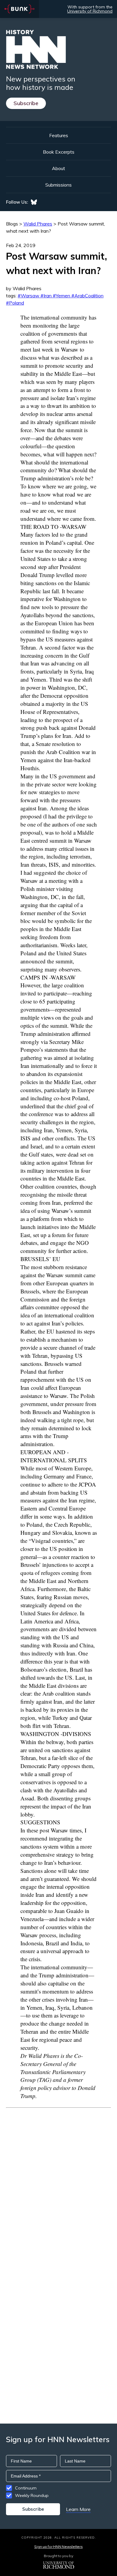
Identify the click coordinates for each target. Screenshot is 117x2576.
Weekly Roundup (32, 2495)
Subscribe (26, 103)
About (58, 168)
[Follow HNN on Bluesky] (34, 202)
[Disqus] (58, 2183)
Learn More (78, 2509)
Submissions (58, 185)
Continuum (26, 2488)
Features (59, 135)
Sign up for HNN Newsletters (58, 2547)
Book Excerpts (59, 152)
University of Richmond (90, 11)
